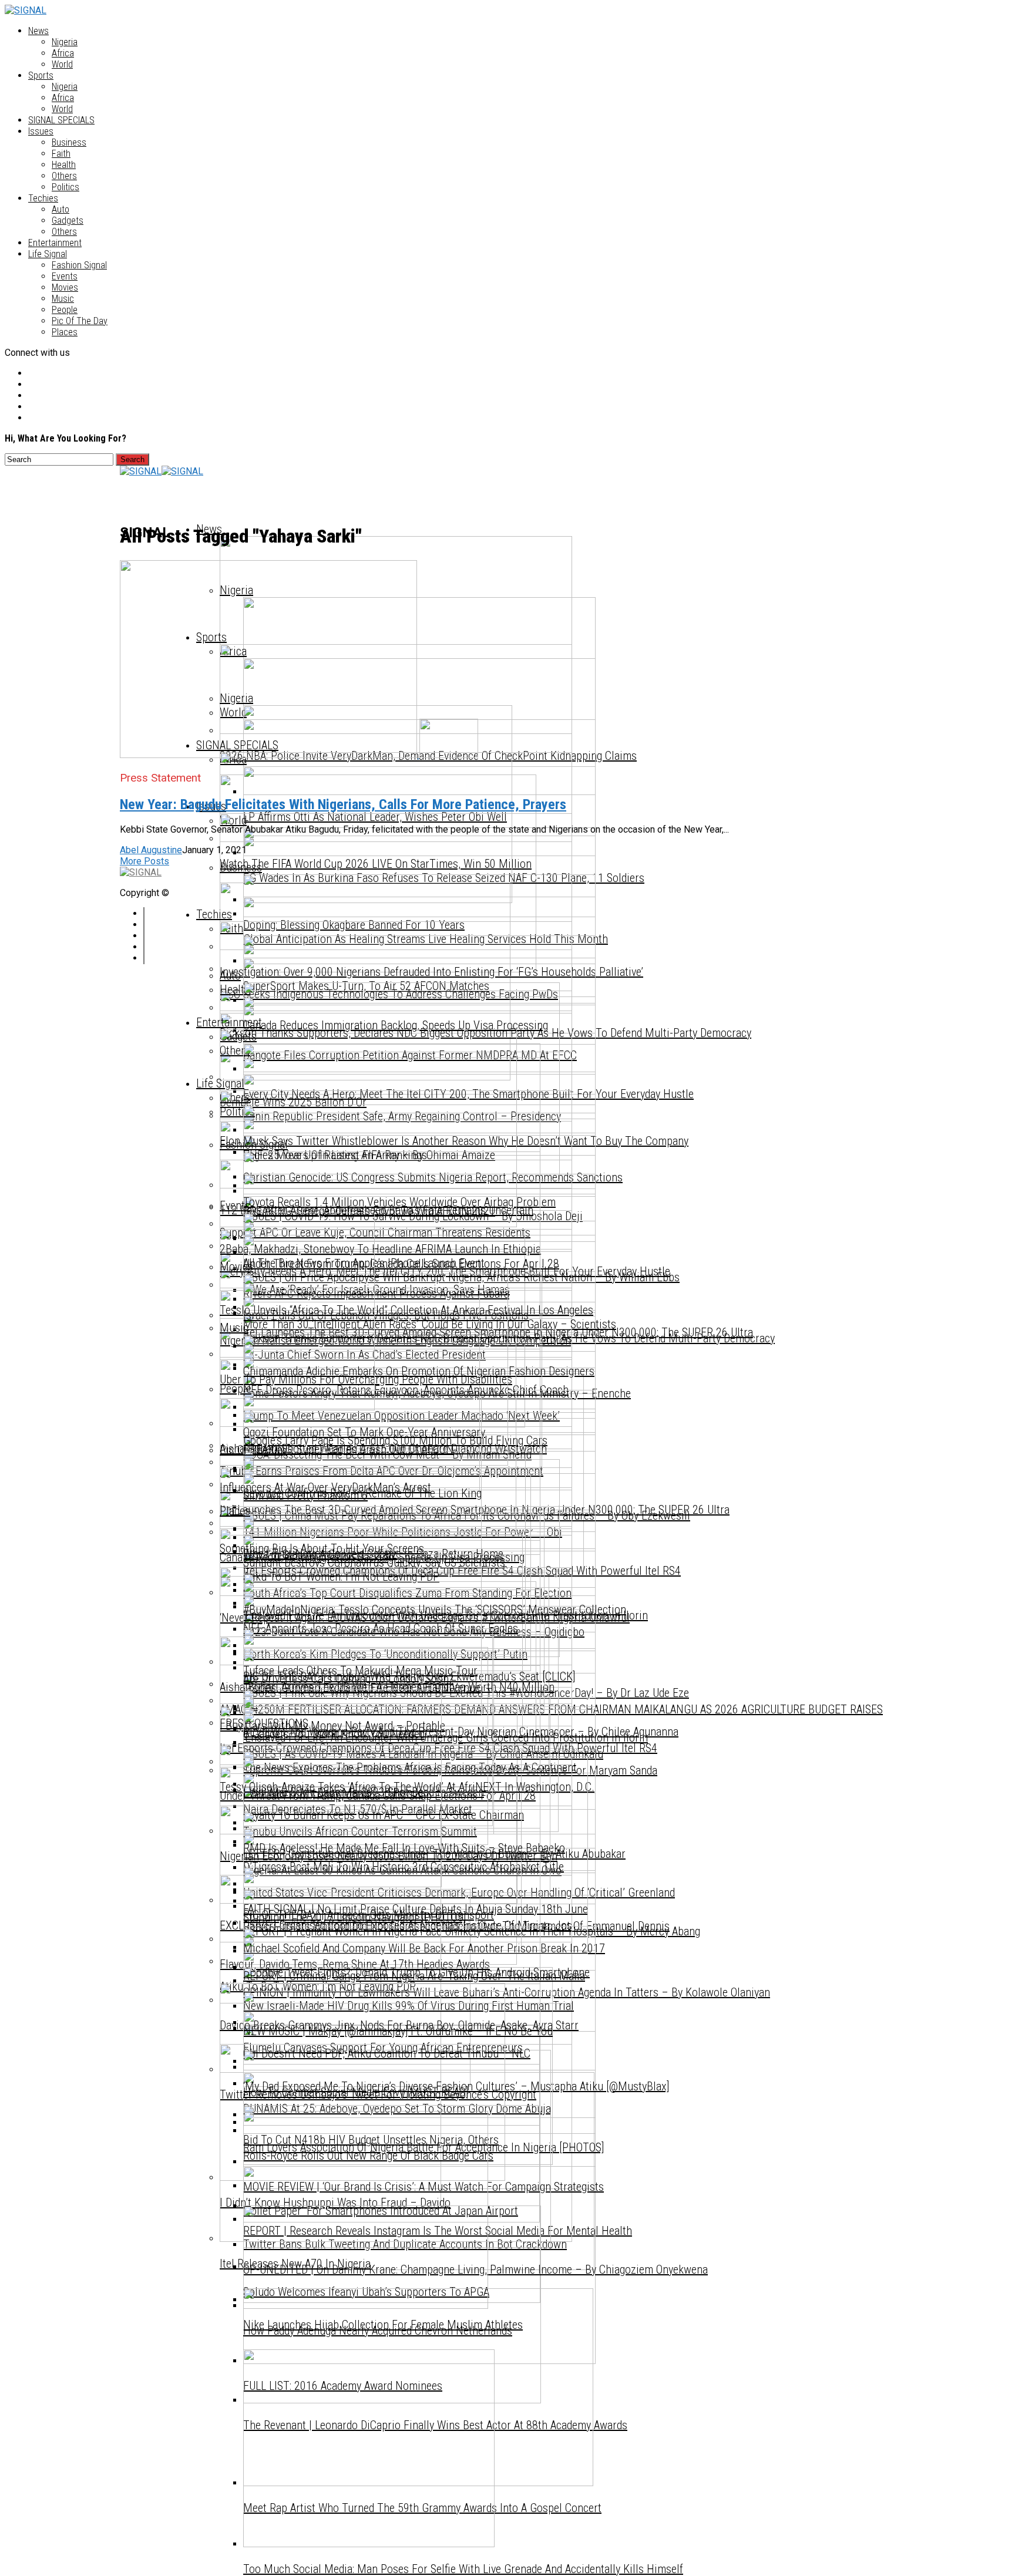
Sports (41, 75)
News (38, 31)
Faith (61, 154)
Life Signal (48, 254)
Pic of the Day (80, 321)
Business (69, 142)
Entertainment (55, 243)
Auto (61, 209)
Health (64, 165)
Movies (65, 287)
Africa (63, 53)
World (62, 64)
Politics (65, 187)
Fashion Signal (79, 265)
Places (65, 332)
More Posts (144, 861)
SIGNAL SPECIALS (61, 120)
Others (64, 176)
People (65, 310)
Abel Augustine (151, 850)
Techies (43, 198)
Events (65, 276)
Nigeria (65, 42)
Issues (41, 131)
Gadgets (68, 220)
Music (63, 299)
